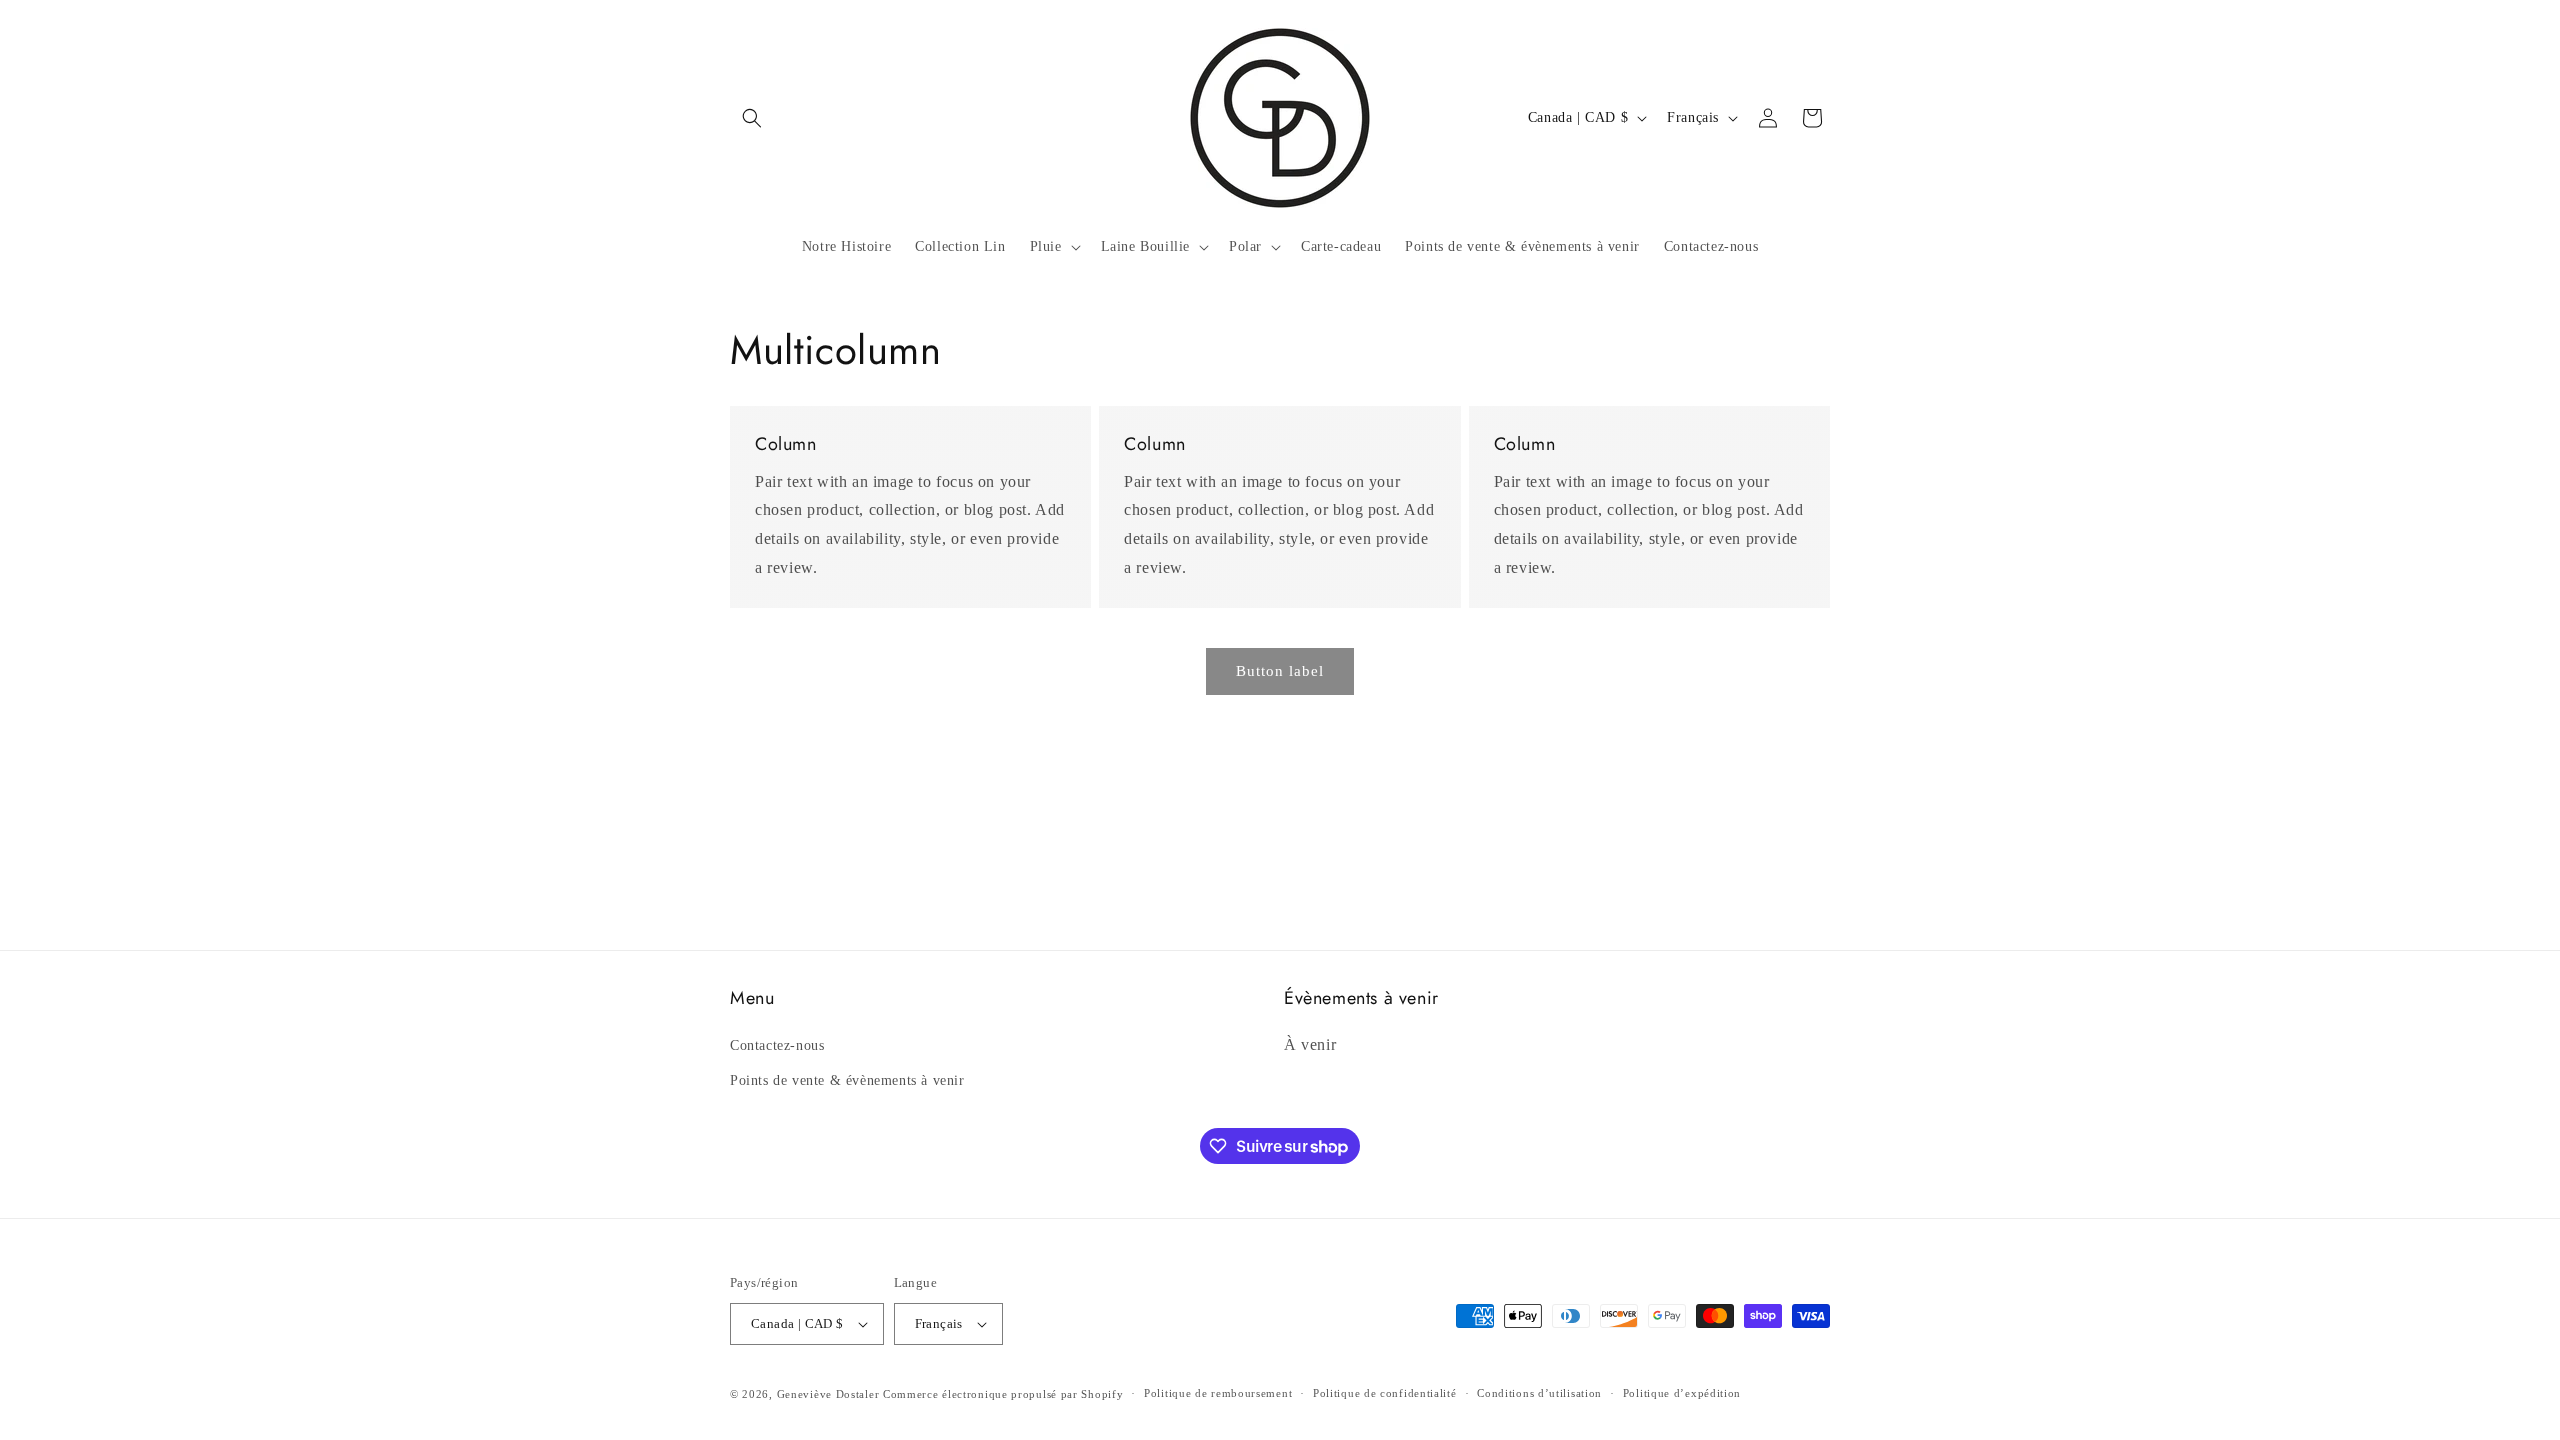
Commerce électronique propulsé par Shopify (1003, 1394)
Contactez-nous (777, 1045)
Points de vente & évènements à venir (847, 1080)
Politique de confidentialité (1385, 1393)
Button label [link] (1280, 671)
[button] (752, 118)
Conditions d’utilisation (1539, 1393)
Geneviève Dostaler (828, 1394)
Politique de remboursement (1218, 1393)
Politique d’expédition (1682, 1393)
